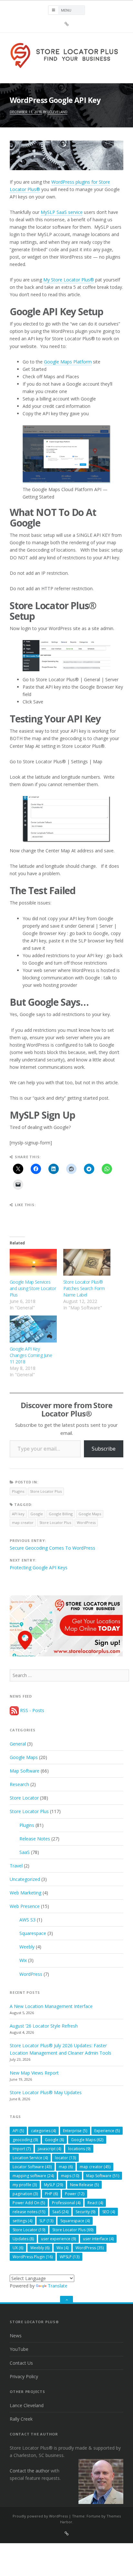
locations (79, 2149)
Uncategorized (25, 1879)
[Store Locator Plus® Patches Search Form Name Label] (87, 1262)
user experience (58, 2239)
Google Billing (61, 1514)
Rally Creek (21, 2419)
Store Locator (24, 1798)
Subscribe (104, 1449)
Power (75, 2194)
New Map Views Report (34, 2073)
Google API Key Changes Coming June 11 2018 (31, 1355)
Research (19, 1784)
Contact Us (21, 2363)
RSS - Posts (31, 1710)
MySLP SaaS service (62, 212)
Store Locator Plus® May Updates (46, 2092)
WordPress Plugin (33, 2257)
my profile (25, 2185)
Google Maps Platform (68, 362)
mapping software (33, 2176)
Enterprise (75, 2131)
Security (85, 2212)
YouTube (19, 2349)
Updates (23, 2239)
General (18, 1744)
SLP (46, 2221)
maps (70, 2176)
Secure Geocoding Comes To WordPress (52, 1548)
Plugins (18, 1491)
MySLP (53, 2185)
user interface (98, 2239)
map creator (23, 1522)
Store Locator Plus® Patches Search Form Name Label (84, 1288)
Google (37, 1514)
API (18, 2131)
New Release (84, 2185)
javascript (49, 2149)
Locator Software (32, 2167)
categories (43, 2131)
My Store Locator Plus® (69, 280)
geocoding (25, 2140)
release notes (29, 2212)
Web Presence (25, 1906)
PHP (51, 2194)
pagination (25, 2194)
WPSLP (70, 2257)
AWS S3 (27, 1920)
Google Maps (90, 1514)
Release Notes (35, 1839)
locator (65, 2158)
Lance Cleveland (27, 2405)
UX (18, 2248)
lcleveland (57, 112)
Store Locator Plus (46, 1491)
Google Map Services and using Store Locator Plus (33, 1288)
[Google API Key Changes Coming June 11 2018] (33, 1329)
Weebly (27, 1947)
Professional (66, 2203)
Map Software (25, 1771)
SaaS (25, 1852)
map (66, 2167)
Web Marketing (26, 1893)
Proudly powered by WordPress (40, 2516)
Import (22, 2149)
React (95, 2203)
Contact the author (30, 2471)
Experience (107, 2131)
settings (22, 2221)
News (16, 2336)
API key (18, 1514)
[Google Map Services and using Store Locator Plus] (33, 1262)
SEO (109, 2212)
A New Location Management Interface (51, 2006)
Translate (58, 2286)
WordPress (86, 1522)
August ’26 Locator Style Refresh (44, 2026)
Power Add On (29, 2203)
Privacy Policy (24, 2376)
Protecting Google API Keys (39, 1568)
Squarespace (33, 1933)
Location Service (30, 2158)
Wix (23, 1960)
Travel (16, 1866)
